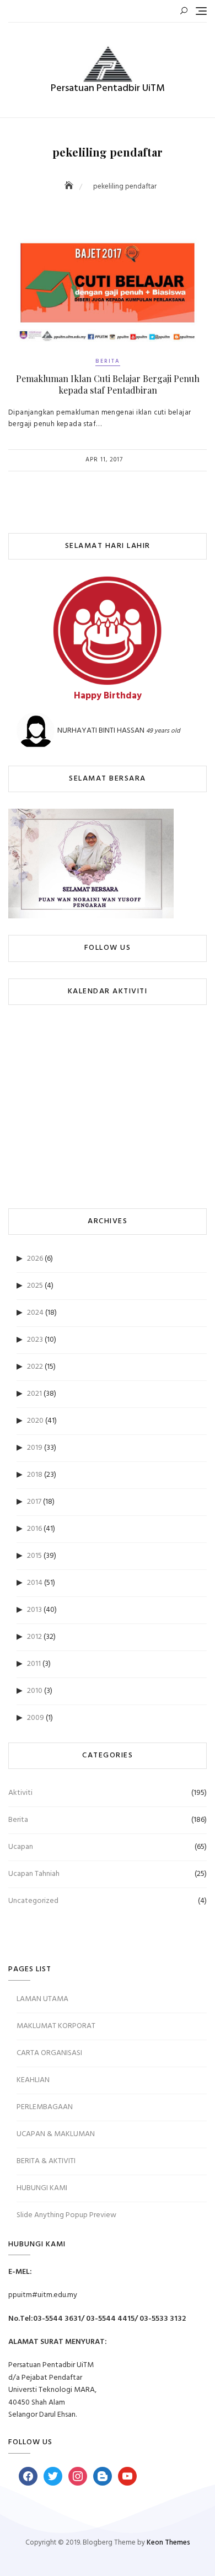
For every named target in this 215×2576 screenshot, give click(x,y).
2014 (35, 1583)
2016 (34, 1529)
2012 (34, 1637)
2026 (35, 1259)
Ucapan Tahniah (34, 1874)
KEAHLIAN (33, 2080)
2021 (34, 1394)
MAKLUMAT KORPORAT (56, 2026)
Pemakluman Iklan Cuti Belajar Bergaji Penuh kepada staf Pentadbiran (108, 384)
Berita (108, 361)
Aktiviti (20, 1793)
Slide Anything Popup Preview (66, 2215)
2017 (34, 1502)
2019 (35, 1448)
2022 (35, 1367)
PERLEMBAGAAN (45, 2107)
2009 (36, 1718)
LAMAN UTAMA (42, 1999)
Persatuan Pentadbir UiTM (108, 88)
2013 (34, 1610)
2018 (35, 1475)
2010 (35, 1691)
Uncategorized (33, 1901)
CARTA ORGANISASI (49, 2053)
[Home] (70, 187)
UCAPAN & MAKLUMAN (56, 2134)
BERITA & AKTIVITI (46, 2161)
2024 (35, 1313)
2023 (35, 1340)
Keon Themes (168, 2543)
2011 (34, 1664)
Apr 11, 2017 (104, 460)
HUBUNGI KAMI (42, 2188)
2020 (35, 1421)
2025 (35, 1286)
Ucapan (21, 1847)
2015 (34, 1556)
